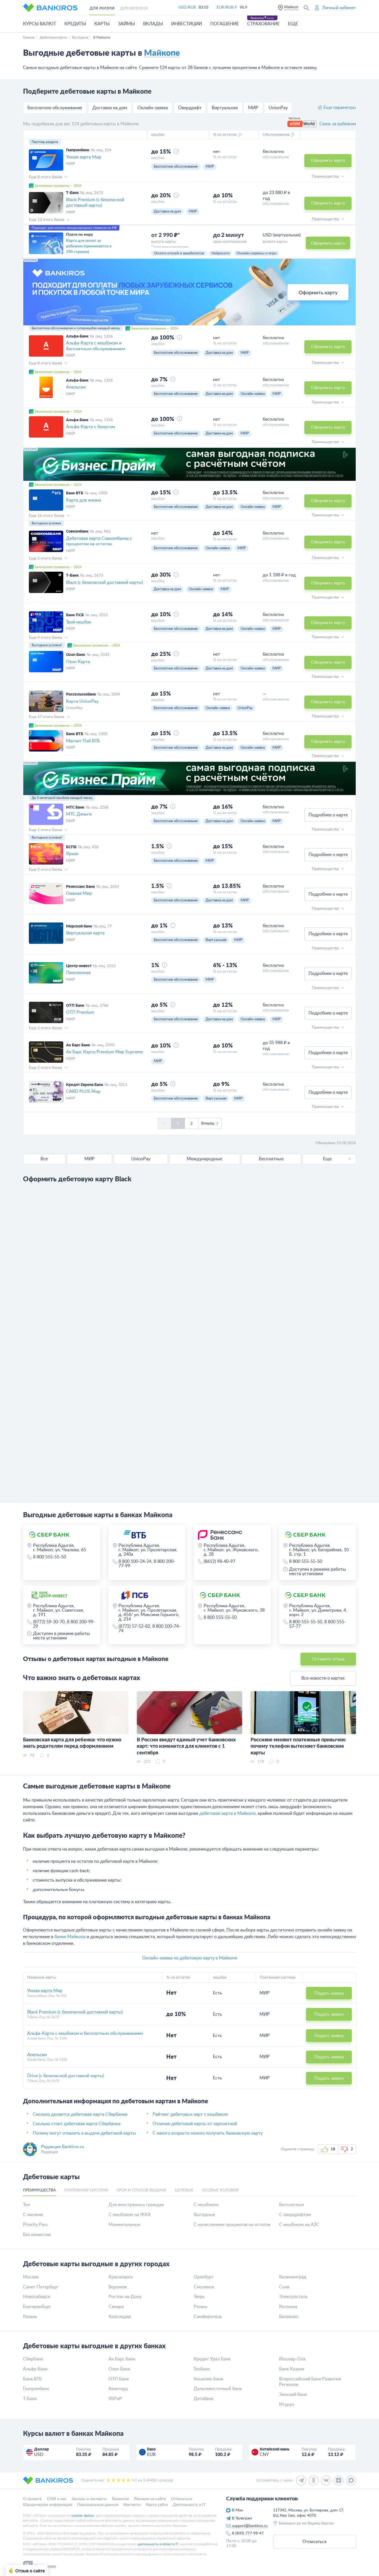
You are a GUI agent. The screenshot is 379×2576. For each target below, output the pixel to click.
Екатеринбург (37, 2307)
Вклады (153, 24)
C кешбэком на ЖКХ (130, 2215)
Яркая (72, 854)
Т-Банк (30, 2399)
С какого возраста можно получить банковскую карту (208, 2133)
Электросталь (293, 2297)
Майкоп (291, 7)
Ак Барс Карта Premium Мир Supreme (104, 1052)
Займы (126, 24)
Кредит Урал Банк (212, 2359)
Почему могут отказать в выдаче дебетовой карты (84, 2133)
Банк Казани (292, 2369)
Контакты (132, 2505)
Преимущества (326, 177)
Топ (26, 2205)
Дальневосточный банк (218, 2389)
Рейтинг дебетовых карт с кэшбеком (190, 2114)
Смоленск (204, 2287)
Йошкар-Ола (292, 2359)
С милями (33, 2215)
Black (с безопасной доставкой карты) (104, 582)
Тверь (199, 2297)
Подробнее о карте (328, 815)
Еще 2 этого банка (46, 558)
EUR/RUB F (227, 7)
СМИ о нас (57, 2499)
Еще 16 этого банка (47, 516)
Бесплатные (291, 2205)
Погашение (225, 24)
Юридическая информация (47, 2505)
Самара (116, 2307)
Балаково (289, 2317)
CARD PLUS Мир (83, 1092)
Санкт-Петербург (41, 2287)
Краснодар (120, 2317)
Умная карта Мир (84, 157)
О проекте (32, 2499)
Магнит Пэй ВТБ (83, 741)
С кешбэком (206, 2205)
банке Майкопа (70, 1937)
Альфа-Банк (35, 2369)
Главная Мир (79, 893)
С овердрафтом (295, 2215)
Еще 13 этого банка (47, 220)
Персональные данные (98, 2505)
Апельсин (76, 387)
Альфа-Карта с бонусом (90, 427)
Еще (327, 1159)
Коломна (288, 2307)
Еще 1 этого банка (46, 830)
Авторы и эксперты (89, 2499)
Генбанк (202, 2369)
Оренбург (204, 2277)
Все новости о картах (323, 1678)
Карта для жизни (84, 500)
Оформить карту (328, 160)
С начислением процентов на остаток (232, 2225)
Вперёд (208, 1123)
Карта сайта (157, 2505)
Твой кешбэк (79, 622)
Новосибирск (37, 2297)
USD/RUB (187, 7)
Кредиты (75, 24)
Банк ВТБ (32, 2379)
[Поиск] (306, 8)
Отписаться (181, 2499)
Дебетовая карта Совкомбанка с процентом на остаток (99, 541)
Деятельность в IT (189, 2505)
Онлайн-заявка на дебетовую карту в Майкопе (190, 1958)
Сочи (284, 2287)
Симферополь (208, 2317)
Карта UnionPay (82, 701)
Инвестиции (187, 24)
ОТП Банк (119, 2379)
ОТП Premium (80, 1012)
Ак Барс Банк (122, 2359)
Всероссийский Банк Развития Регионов (310, 2382)
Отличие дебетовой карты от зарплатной (195, 2124)
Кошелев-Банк (208, 2379)
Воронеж (118, 2287)
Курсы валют (40, 24)
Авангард (118, 2389)
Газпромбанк (36, 2389)
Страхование (263, 24)
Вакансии (121, 2499)
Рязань (201, 2307)
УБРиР (115, 2399)
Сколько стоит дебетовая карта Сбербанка (77, 2124)
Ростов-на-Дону (125, 2297)
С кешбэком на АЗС (299, 2225)
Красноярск (121, 2277)
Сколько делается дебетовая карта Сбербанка (80, 2114)
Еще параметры (340, 108)
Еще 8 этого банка (46, 177)
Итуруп (287, 2404)
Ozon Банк (119, 2369)
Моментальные (124, 2225)
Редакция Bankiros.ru (63, 2147)
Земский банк (293, 2394)
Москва (31, 2277)
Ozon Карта (78, 662)
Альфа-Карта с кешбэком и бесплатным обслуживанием (96, 346)
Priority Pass (35, 2225)
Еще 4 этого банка (46, 638)
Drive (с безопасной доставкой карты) (66, 2076)
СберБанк (33, 2359)
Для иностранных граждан (136, 2205)
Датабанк (204, 2399)
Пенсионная (78, 973)
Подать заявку (329, 1993)
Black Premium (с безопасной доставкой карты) (95, 203)
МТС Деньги (79, 814)
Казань (30, 2317)
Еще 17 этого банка (47, 717)
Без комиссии (37, 2235)
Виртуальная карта (85, 933)
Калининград (293, 2277)
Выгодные (204, 2215)
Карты (102, 24)
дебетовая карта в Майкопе (227, 1813)
